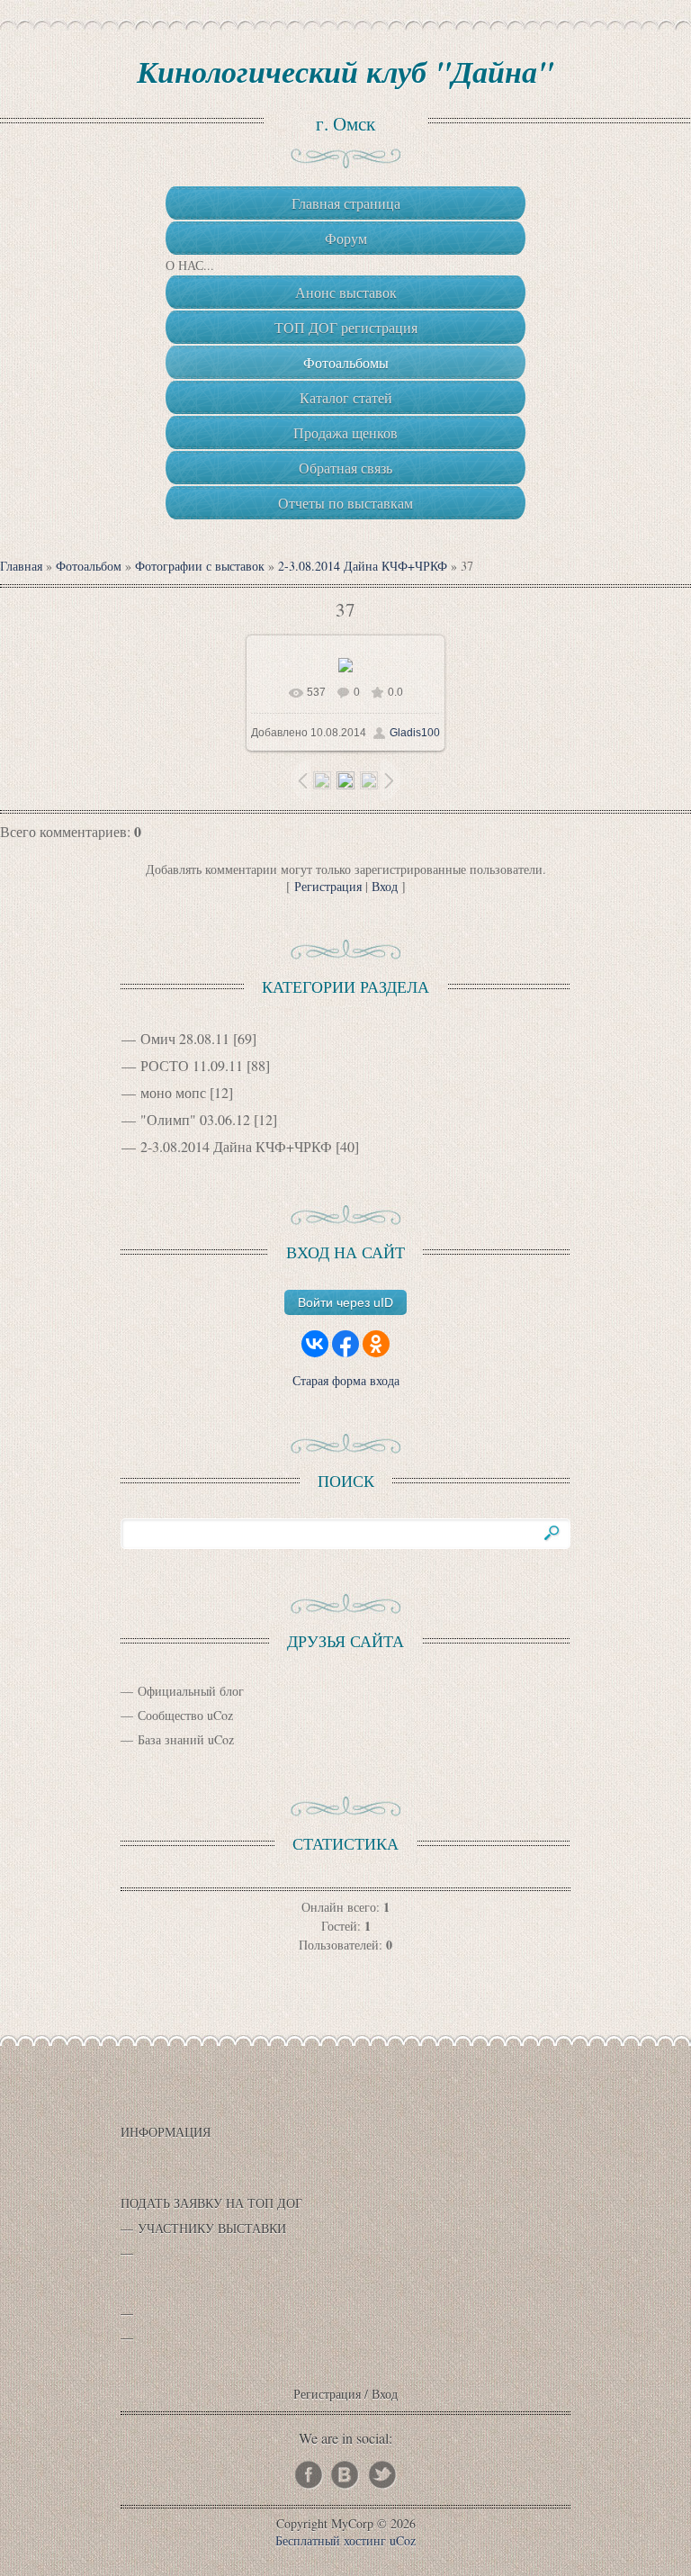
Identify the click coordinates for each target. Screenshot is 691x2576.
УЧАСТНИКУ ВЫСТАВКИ (212, 2228)
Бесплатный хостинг (331, 2540)
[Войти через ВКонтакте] (315, 1344)
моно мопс (173, 1092)
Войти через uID (345, 1302)
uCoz (403, 2540)
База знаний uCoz (186, 1739)
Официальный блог (191, 1691)
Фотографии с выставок (200, 566)
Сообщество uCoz (185, 1715)
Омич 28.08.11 (185, 1038)
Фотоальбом (89, 566)
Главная (21, 566)
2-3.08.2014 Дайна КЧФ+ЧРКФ (363, 566)
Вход (385, 886)
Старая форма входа (346, 1380)
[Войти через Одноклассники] (376, 1344)
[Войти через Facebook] (345, 1344)
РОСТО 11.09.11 (192, 1065)
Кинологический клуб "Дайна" (345, 71)
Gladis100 (415, 733)
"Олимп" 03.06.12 (195, 1119)
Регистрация (328, 886)
